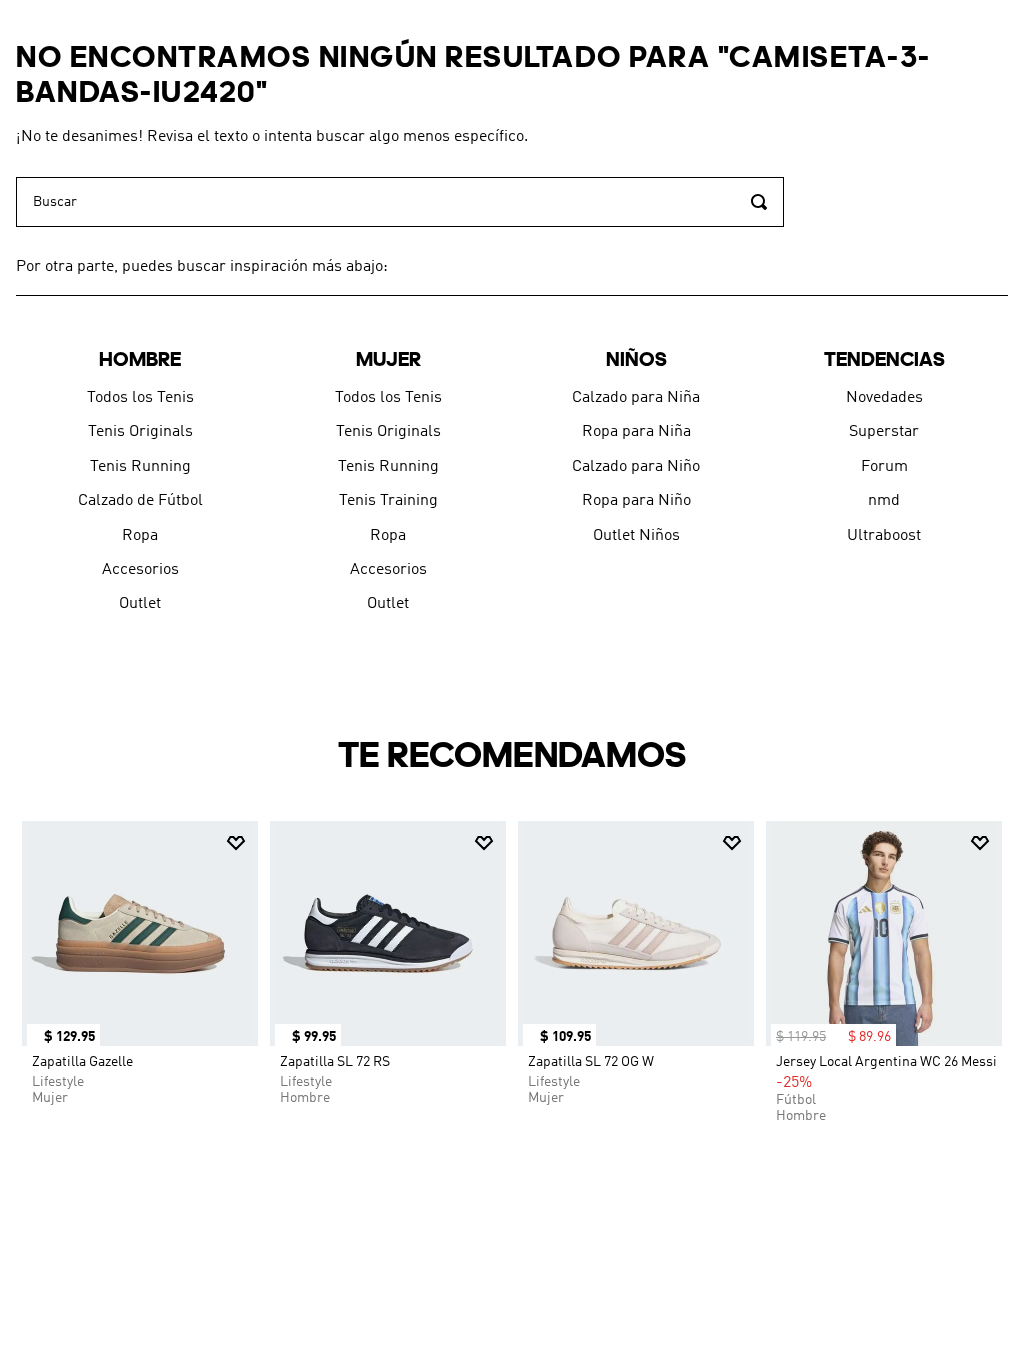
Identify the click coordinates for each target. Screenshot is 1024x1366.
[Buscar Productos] (759, 202)
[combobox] (400, 202)
